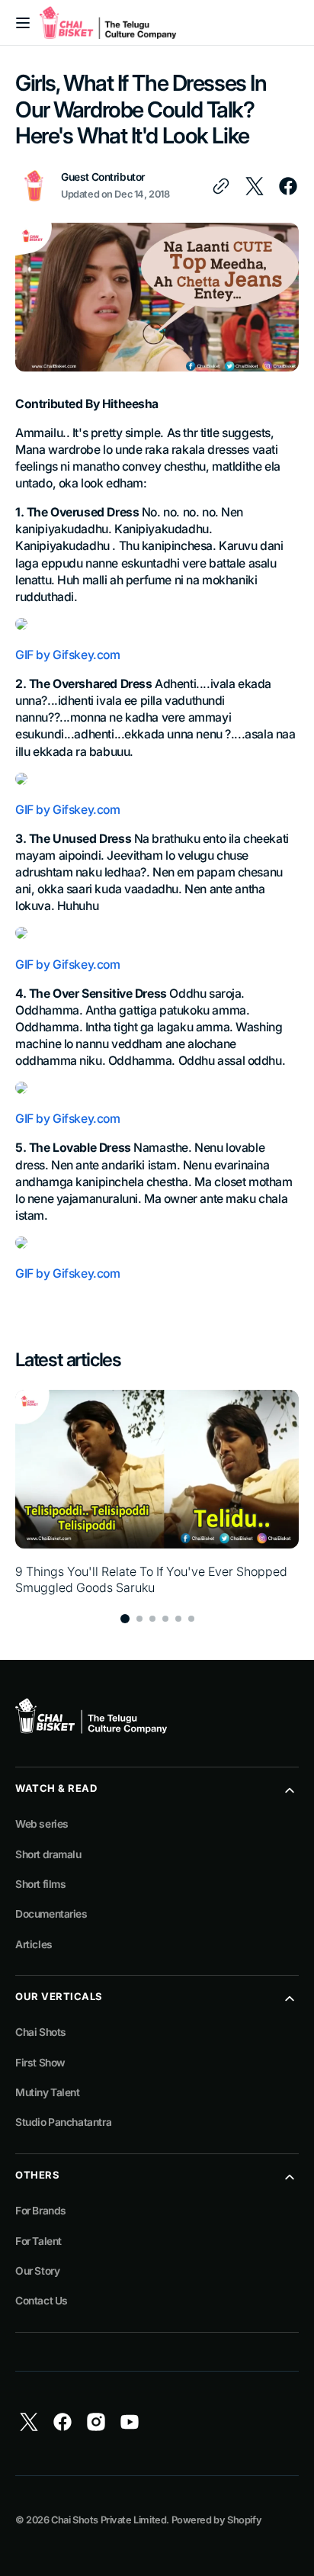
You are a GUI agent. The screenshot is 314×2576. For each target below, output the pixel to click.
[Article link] (157, 1493)
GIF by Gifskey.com (68, 655)
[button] (23, 23)
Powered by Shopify (217, 2520)
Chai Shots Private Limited (109, 2520)
